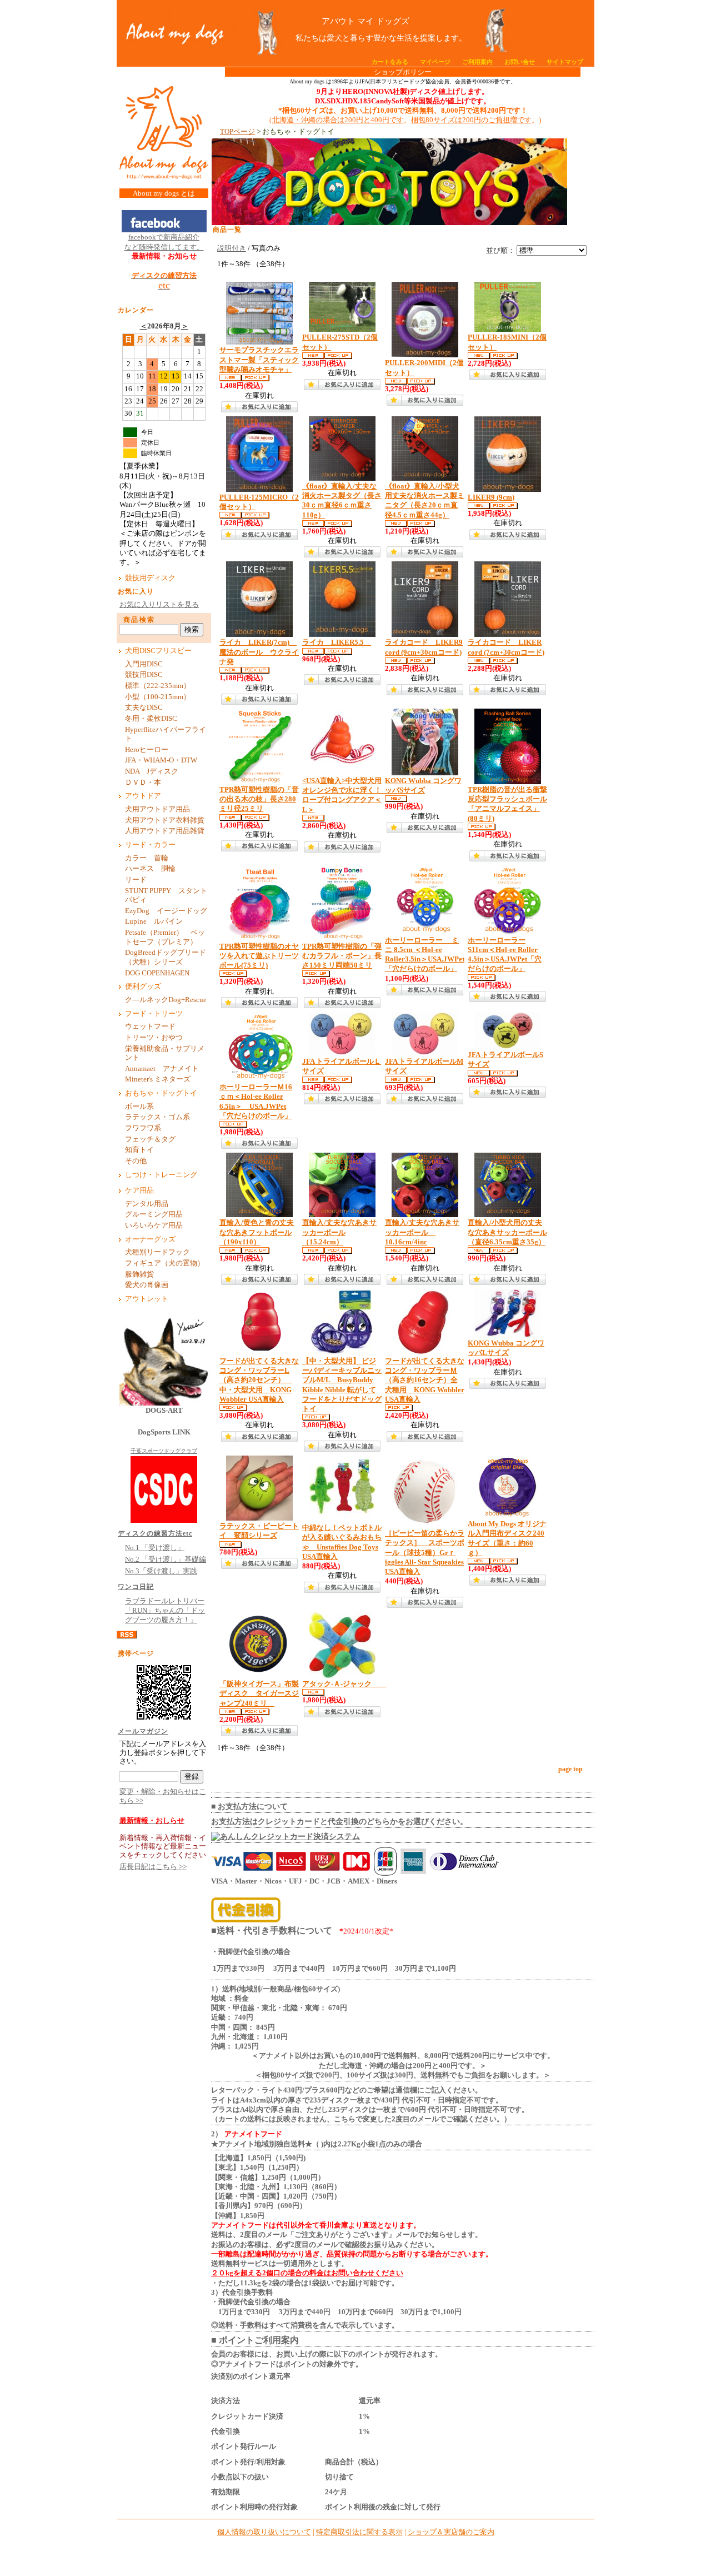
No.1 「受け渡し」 (155, 1548)
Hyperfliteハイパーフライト (166, 734)
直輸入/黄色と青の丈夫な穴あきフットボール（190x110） (257, 1232)
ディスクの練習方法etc (155, 1533)
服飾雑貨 (139, 1274)
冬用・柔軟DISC (151, 719)
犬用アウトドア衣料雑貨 (165, 820)
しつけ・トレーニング (161, 1175)
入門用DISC (144, 664)
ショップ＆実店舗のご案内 (451, 2532)
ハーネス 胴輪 (150, 869)
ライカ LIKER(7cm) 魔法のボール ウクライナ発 (259, 652)
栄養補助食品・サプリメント (165, 1053)
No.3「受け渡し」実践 (161, 1571)
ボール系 (139, 1107)
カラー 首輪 (147, 858)
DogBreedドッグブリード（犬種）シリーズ (166, 957)
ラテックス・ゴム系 (157, 1117)
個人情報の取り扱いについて (264, 2532)
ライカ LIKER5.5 (337, 642)
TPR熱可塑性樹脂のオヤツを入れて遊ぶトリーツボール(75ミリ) (259, 956)
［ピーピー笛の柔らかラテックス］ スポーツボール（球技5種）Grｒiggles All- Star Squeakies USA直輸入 (425, 1553)
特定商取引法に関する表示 (359, 2532)
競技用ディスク (150, 578)
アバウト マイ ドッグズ (365, 21)
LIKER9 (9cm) (491, 497)
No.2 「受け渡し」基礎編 (166, 1559)
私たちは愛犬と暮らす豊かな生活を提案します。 (365, 38)
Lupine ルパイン (154, 921)
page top (570, 1769)
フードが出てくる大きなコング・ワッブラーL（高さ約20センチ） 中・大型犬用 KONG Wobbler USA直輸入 (259, 1380)
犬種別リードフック (157, 1252)
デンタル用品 (147, 1204)
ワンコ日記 (136, 1587)
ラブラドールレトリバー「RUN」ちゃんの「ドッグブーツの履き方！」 (165, 1611)
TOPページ (237, 132)
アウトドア (143, 796)
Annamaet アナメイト (166, 1069)
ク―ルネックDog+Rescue (166, 1000)
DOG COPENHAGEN (157, 973)
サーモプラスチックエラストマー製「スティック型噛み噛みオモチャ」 (259, 360)
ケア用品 (139, 1190)
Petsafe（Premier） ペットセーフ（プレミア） (165, 937)
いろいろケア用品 (154, 1225)
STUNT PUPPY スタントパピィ (166, 896)
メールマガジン (143, 1731)
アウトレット (147, 1299)
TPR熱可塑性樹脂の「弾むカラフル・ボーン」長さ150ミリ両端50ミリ (342, 956)
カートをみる (390, 62)
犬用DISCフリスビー (158, 651)
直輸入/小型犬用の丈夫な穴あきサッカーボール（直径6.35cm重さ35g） (507, 1232)
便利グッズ (143, 986)
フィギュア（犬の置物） (165, 1263)
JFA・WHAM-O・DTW (161, 760)
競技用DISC (144, 675)
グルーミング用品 (154, 1214)
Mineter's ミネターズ (158, 1079)
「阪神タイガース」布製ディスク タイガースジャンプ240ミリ (259, 1694)
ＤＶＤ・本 (143, 783)
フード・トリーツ (154, 1014)
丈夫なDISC (144, 707)
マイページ (435, 62)
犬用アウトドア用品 (157, 809)
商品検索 (139, 620)
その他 (139, 1161)
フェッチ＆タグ (150, 1139)
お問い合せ (520, 62)
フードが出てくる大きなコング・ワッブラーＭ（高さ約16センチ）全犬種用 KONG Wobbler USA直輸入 (425, 1380)
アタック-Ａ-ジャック (344, 1684)
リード (139, 880)
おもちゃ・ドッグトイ (161, 1093)
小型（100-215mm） (158, 697)
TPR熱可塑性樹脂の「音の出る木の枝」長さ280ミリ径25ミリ (259, 799)
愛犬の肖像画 (147, 1285)
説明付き (232, 248)
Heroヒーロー (147, 750)
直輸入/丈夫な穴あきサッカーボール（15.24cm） (339, 1232)
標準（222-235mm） (158, 686)
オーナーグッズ (150, 1239)
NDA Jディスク (152, 771)
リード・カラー (150, 845)
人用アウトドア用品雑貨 (165, 831)
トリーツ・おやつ (154, 1038)
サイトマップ (565, 62)
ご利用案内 (477, 62)
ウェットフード (150, 1027)
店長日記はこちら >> (153, 1867)
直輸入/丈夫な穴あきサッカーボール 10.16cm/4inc (422, 1232)
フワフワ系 (143, 1128)
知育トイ (139, 1150)
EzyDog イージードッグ (166, 911)
